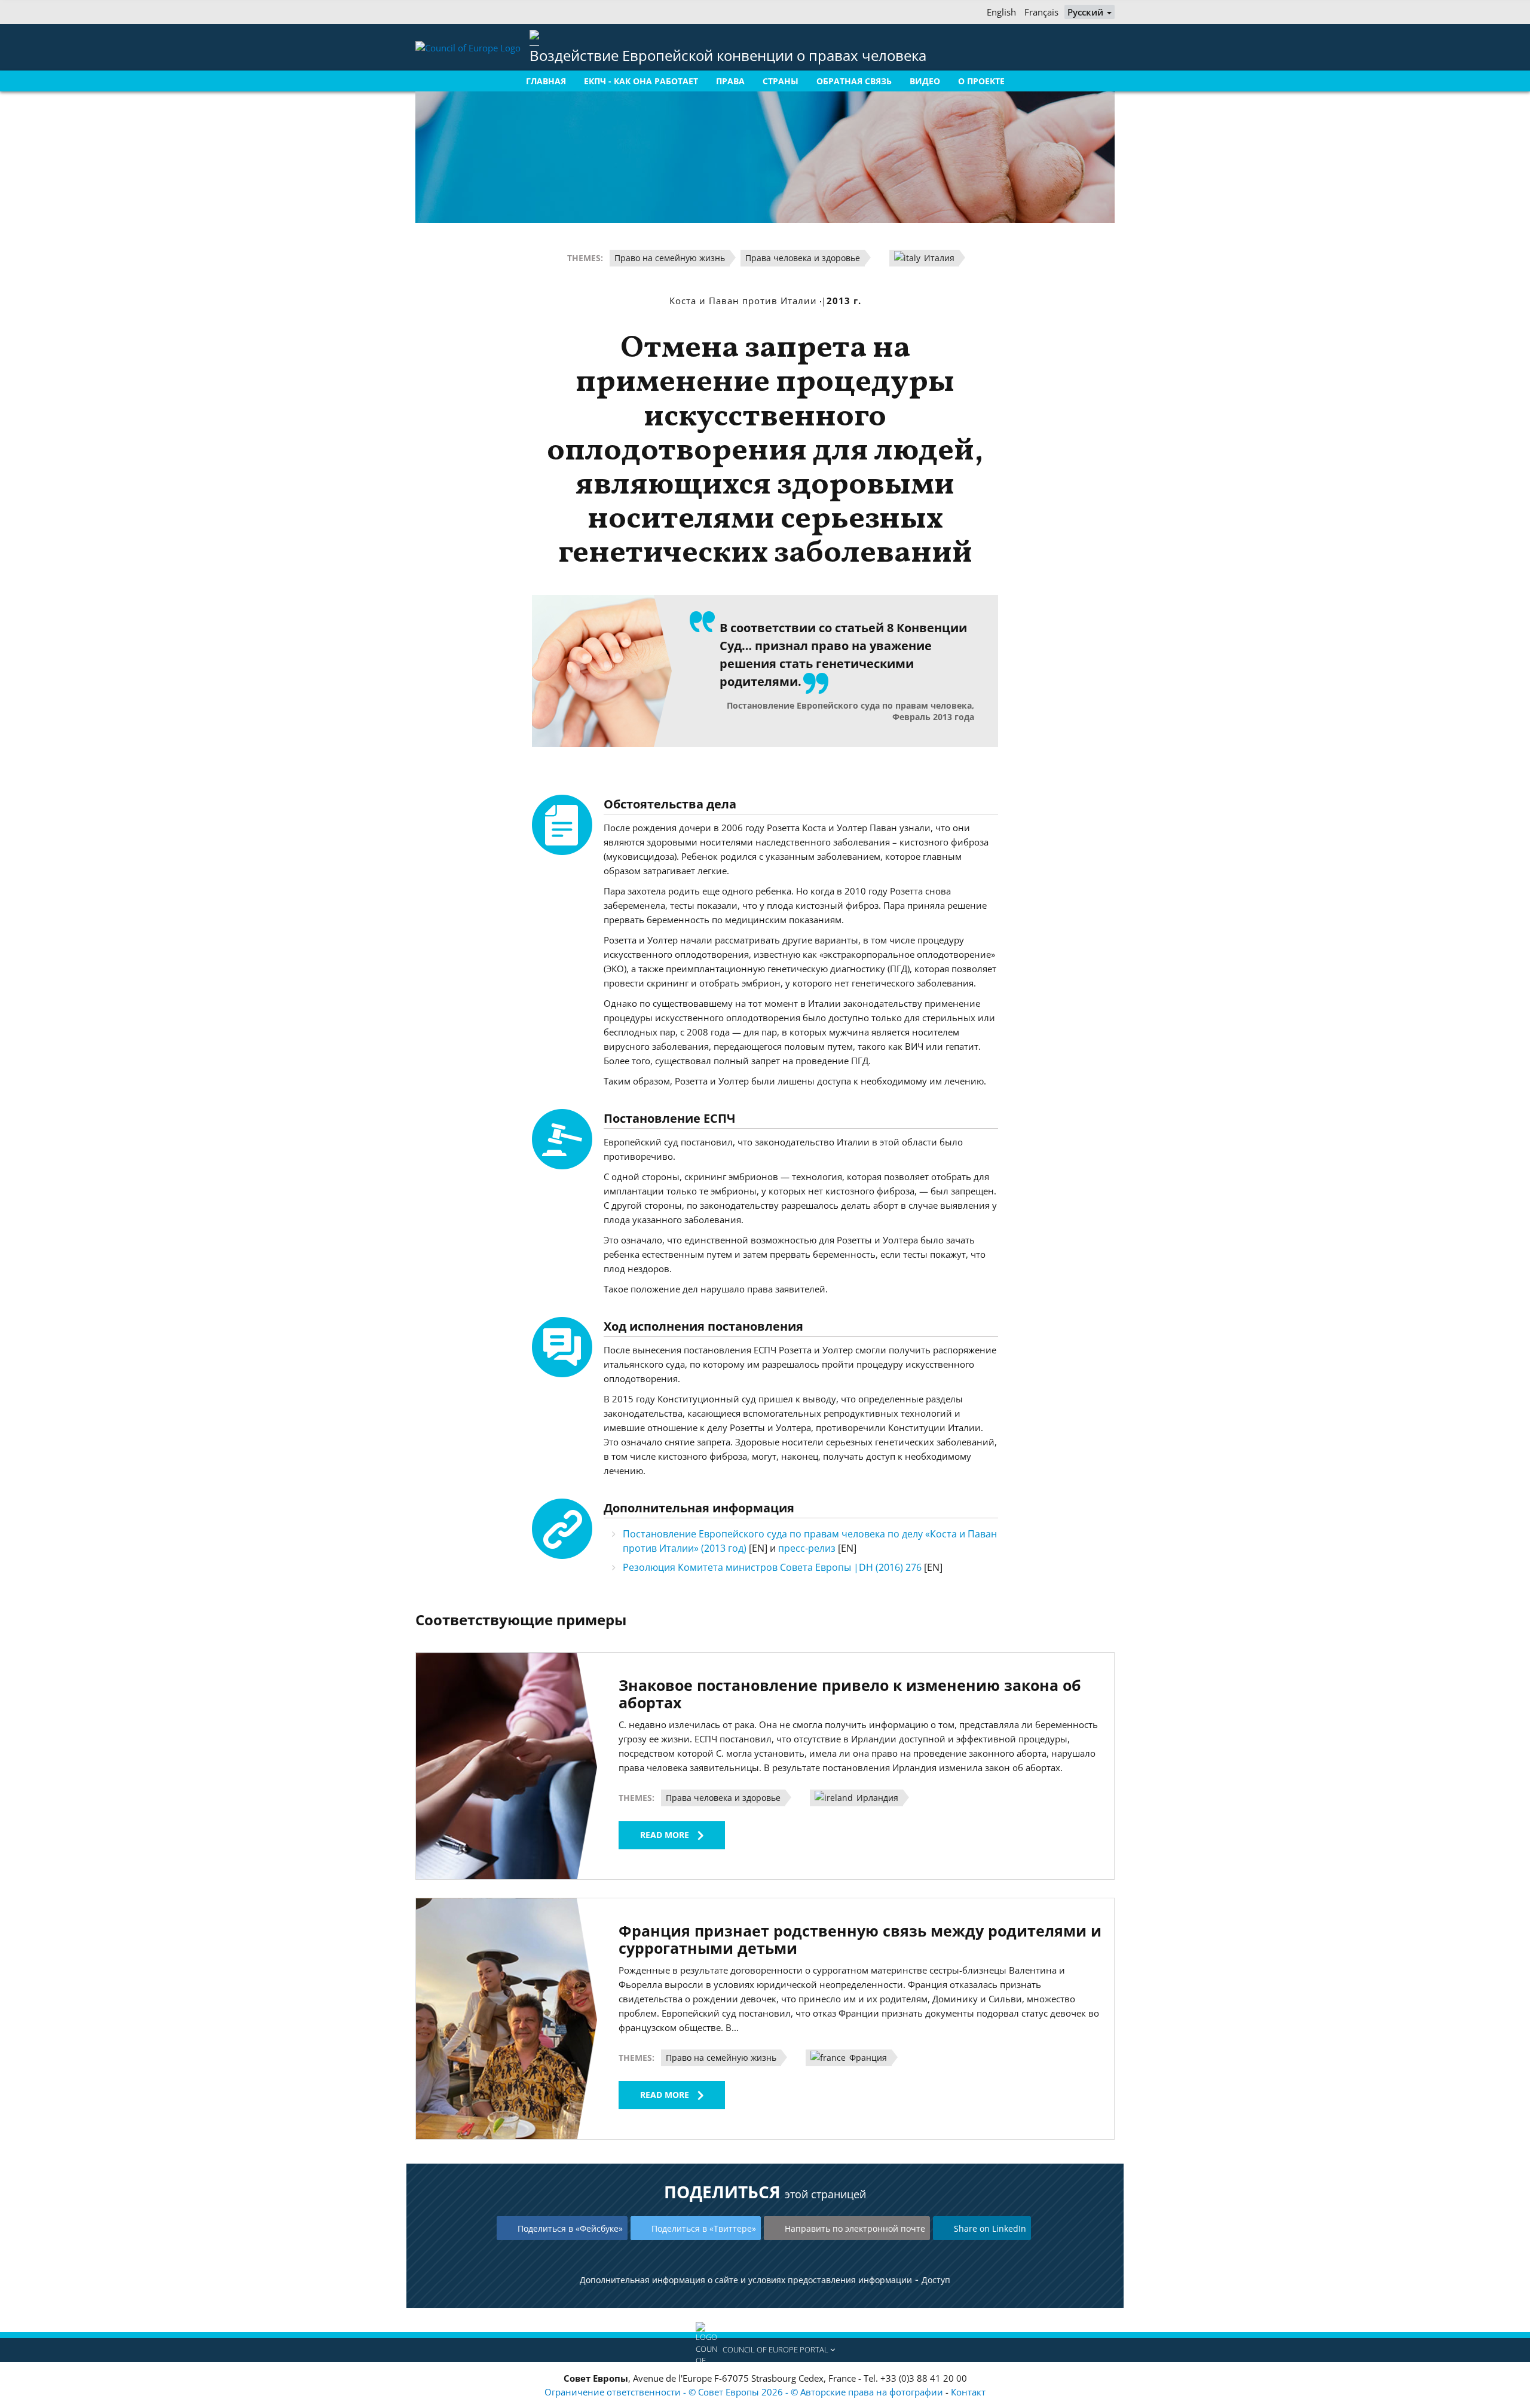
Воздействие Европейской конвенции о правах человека (728, 55)
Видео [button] (925, 81)
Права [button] (730, 81)
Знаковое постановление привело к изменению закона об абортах (850, 1694)
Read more (665, 1835)
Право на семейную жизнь (670, 258)
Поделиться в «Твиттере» (704, 2228)
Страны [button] (781, 81)
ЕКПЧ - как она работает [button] (641, 81)
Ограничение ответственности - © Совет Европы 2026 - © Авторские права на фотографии (745, 2392)
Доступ (936, 2280)
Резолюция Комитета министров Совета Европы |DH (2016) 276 (773, 1567)
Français (1041, 12)
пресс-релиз (807, 1548)
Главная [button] (546, 81)
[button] (765, 2350)
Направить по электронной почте (855, 2228)
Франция (867, 2058)
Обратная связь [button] (854, 81)
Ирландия (876, 1798)
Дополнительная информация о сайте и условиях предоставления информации (746, 2280)
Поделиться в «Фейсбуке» (570, 2228)
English (1001, 12)
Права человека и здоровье (803, 258)
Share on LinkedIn (990, 2228)
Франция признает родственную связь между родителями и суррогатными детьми (860, 1939)
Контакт (968, 2392)
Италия (938, 258)
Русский (1087, 12)
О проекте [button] (981, 81)
